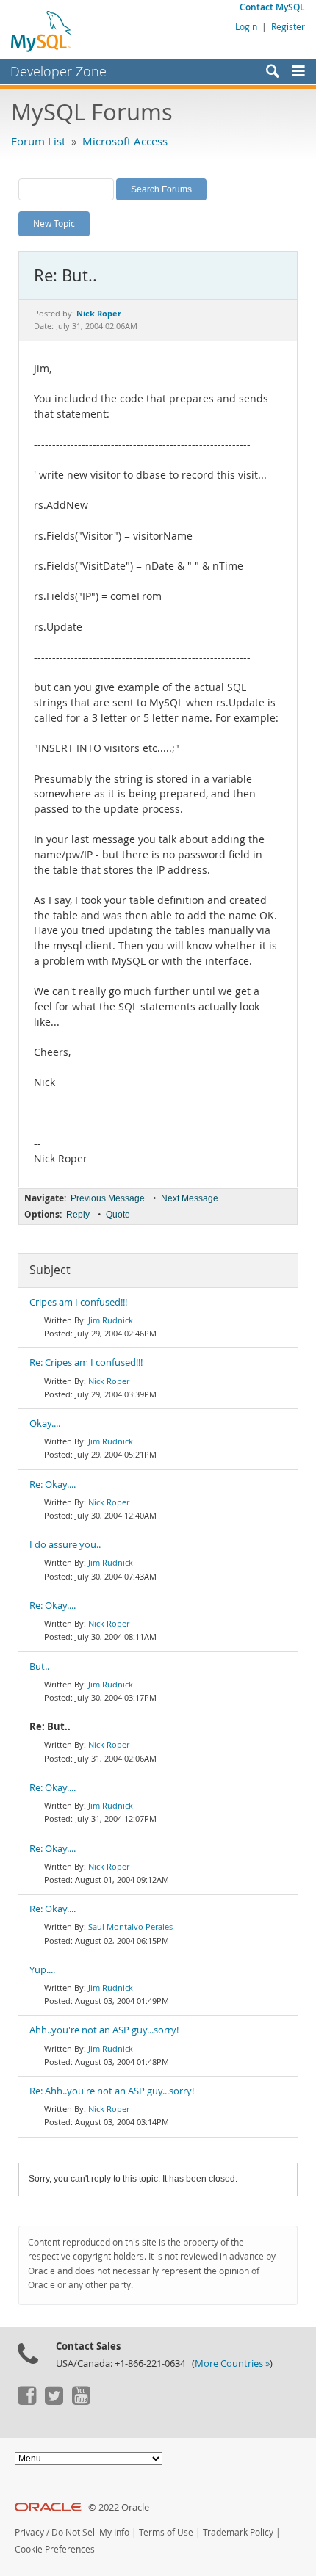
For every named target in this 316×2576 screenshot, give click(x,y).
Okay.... (45, 1423)
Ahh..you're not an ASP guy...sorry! (104, 2030)
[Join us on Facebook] (26, 2401)
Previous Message (108, 1198)
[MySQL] (42, 31)
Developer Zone (58, 71)
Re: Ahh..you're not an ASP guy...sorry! (112, 2091)
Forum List (38, 141)
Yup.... (42, 1970)
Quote (118, 1215)
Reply (78, 1215)
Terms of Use (166, 2532)
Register (288, 26)
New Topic (54, 223)
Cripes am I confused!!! (78, 1302)
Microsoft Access (125, 141)
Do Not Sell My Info (90, 2532)
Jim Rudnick (111, 1320)
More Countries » (232, 2363)
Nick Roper (109, 1381)
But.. (39, 1667)
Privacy (29, 2532)
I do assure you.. (65, 1545)
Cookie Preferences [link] (55, 2549)
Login (246, 26)
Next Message (190, 1198)
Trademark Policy (238, 2532)
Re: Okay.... (53, 1484)
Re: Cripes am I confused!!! (86, 1363)
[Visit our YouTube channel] (81, 2401)
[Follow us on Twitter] (54, 2401)
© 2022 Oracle (119, 2507)
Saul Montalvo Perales (130, 1926)
